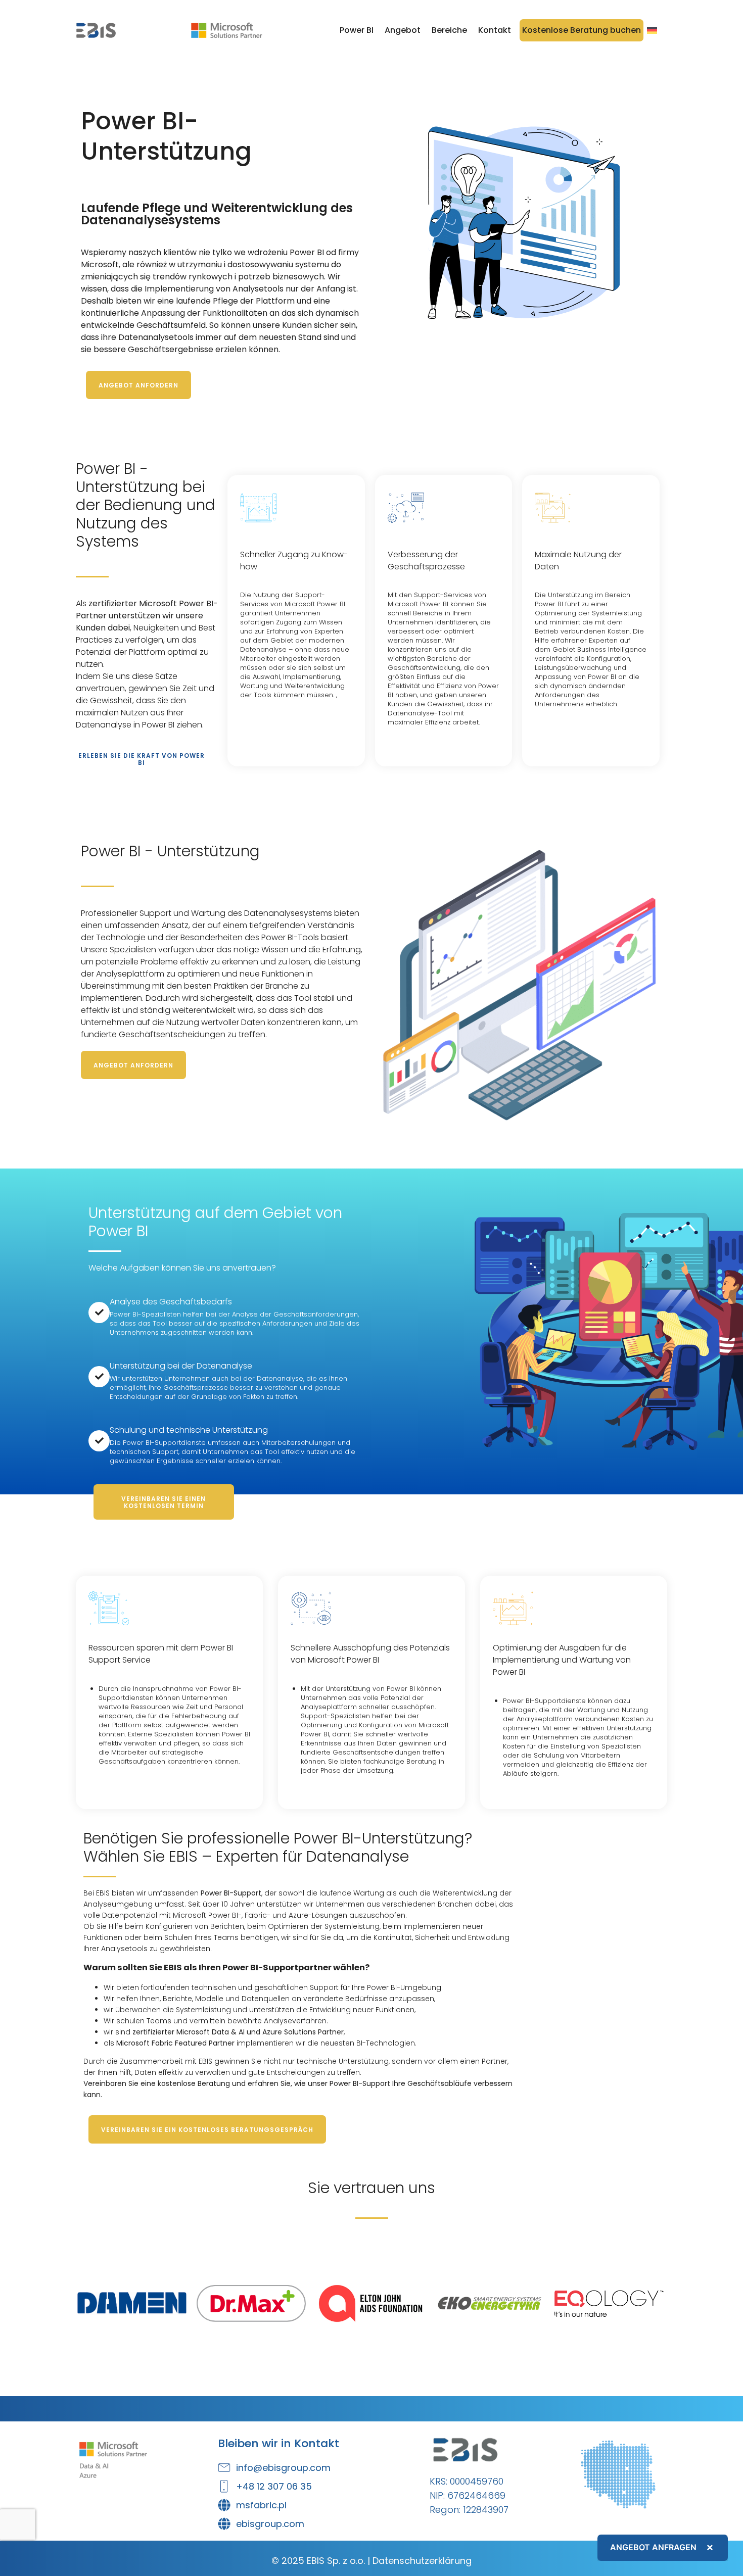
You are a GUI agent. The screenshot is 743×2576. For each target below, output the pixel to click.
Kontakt (495, 30)
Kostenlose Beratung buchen (582, 30)
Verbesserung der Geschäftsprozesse (426, 561)
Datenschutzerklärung (422, 2561)
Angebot (403, 30)
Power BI (357, 30)
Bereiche (449, 30)
